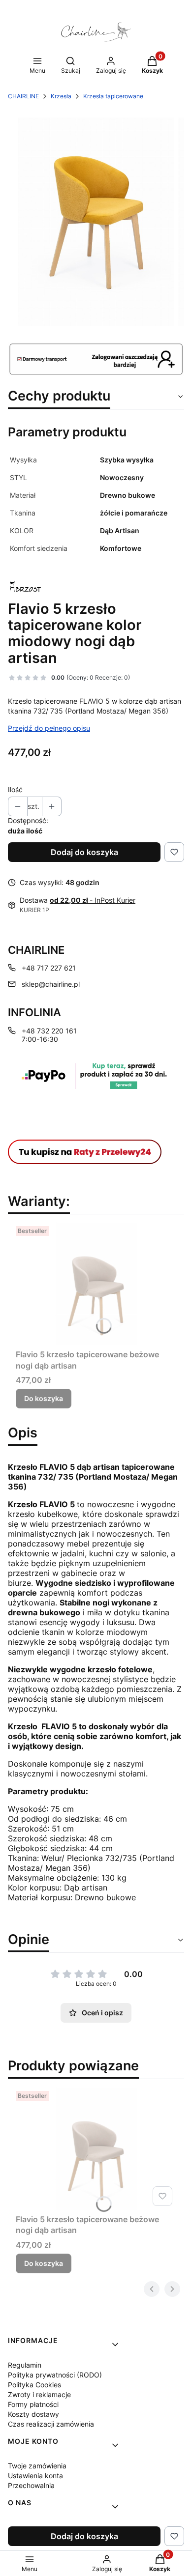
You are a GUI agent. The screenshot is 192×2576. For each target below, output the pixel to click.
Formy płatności (33, 2404)
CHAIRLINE (23, 96)
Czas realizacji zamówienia (51, 2424)
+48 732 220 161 (49, 1031)
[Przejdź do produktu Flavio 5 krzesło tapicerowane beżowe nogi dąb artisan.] (96, 1284)
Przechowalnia (31, 2485)
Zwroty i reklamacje (39, 2394)
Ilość (15, 789)
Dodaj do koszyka (84, 852)
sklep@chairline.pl (51, 984)
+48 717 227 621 (49, 968)
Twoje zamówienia (37, 2466)
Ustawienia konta (35, 2476)
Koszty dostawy (33, 2414)
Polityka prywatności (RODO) (55, 2375)
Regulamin (25, 2365)
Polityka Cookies (34, 2385)
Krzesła (61, 96)
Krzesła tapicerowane (113, 96)
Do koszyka (44, 1398)
